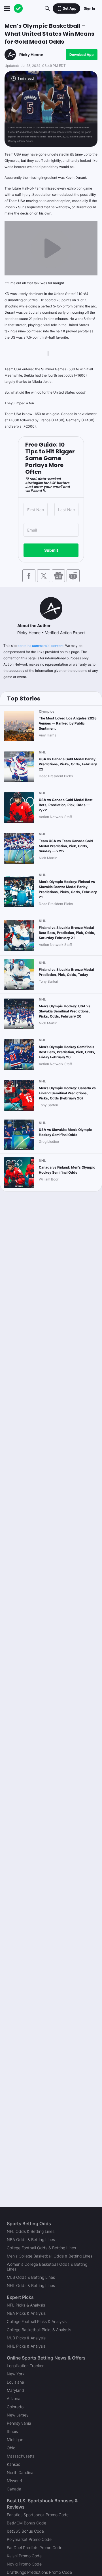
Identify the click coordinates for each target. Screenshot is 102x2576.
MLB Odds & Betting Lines (31, 2277)
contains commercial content (41, 646)
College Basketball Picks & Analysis (39, 2330)
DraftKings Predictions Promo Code (39, 2572)
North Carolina (20, 2472)
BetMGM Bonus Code (26, 2523)
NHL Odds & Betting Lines (31, 2285)
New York (16, 2374)
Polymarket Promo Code (29, 2539)
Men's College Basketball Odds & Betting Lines (50, 2256)
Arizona (14, 2398)
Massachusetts (21, 2456)
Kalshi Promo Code (24, 2556)
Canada (14, 2489)
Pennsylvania (19, 2423)
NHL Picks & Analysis (26, 2346)
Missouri (14, 2481)
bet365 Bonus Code (25, 2531)
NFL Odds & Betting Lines (31, 2231)
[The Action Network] (18, 9)
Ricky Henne (31, 55)
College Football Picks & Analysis (37, 2321)
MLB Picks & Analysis (26, 2338)
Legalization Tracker (25, 2366)
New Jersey (18, 2415)
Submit (51, 550)
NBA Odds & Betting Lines (31, 2240)
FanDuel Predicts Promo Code (35, 2548)
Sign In (89, 8)
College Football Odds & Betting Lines (41, 2248)
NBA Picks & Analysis (26, 2313)
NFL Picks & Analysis (26, 2305)
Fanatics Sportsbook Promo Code (38, 2515)
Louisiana (15, 2382)
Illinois (12, 2431)
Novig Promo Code (24, 2564)
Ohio (11, 2448)
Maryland (15, 2390)
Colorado (15, 2407)
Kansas (13, 2464)
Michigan (15, 2440)
